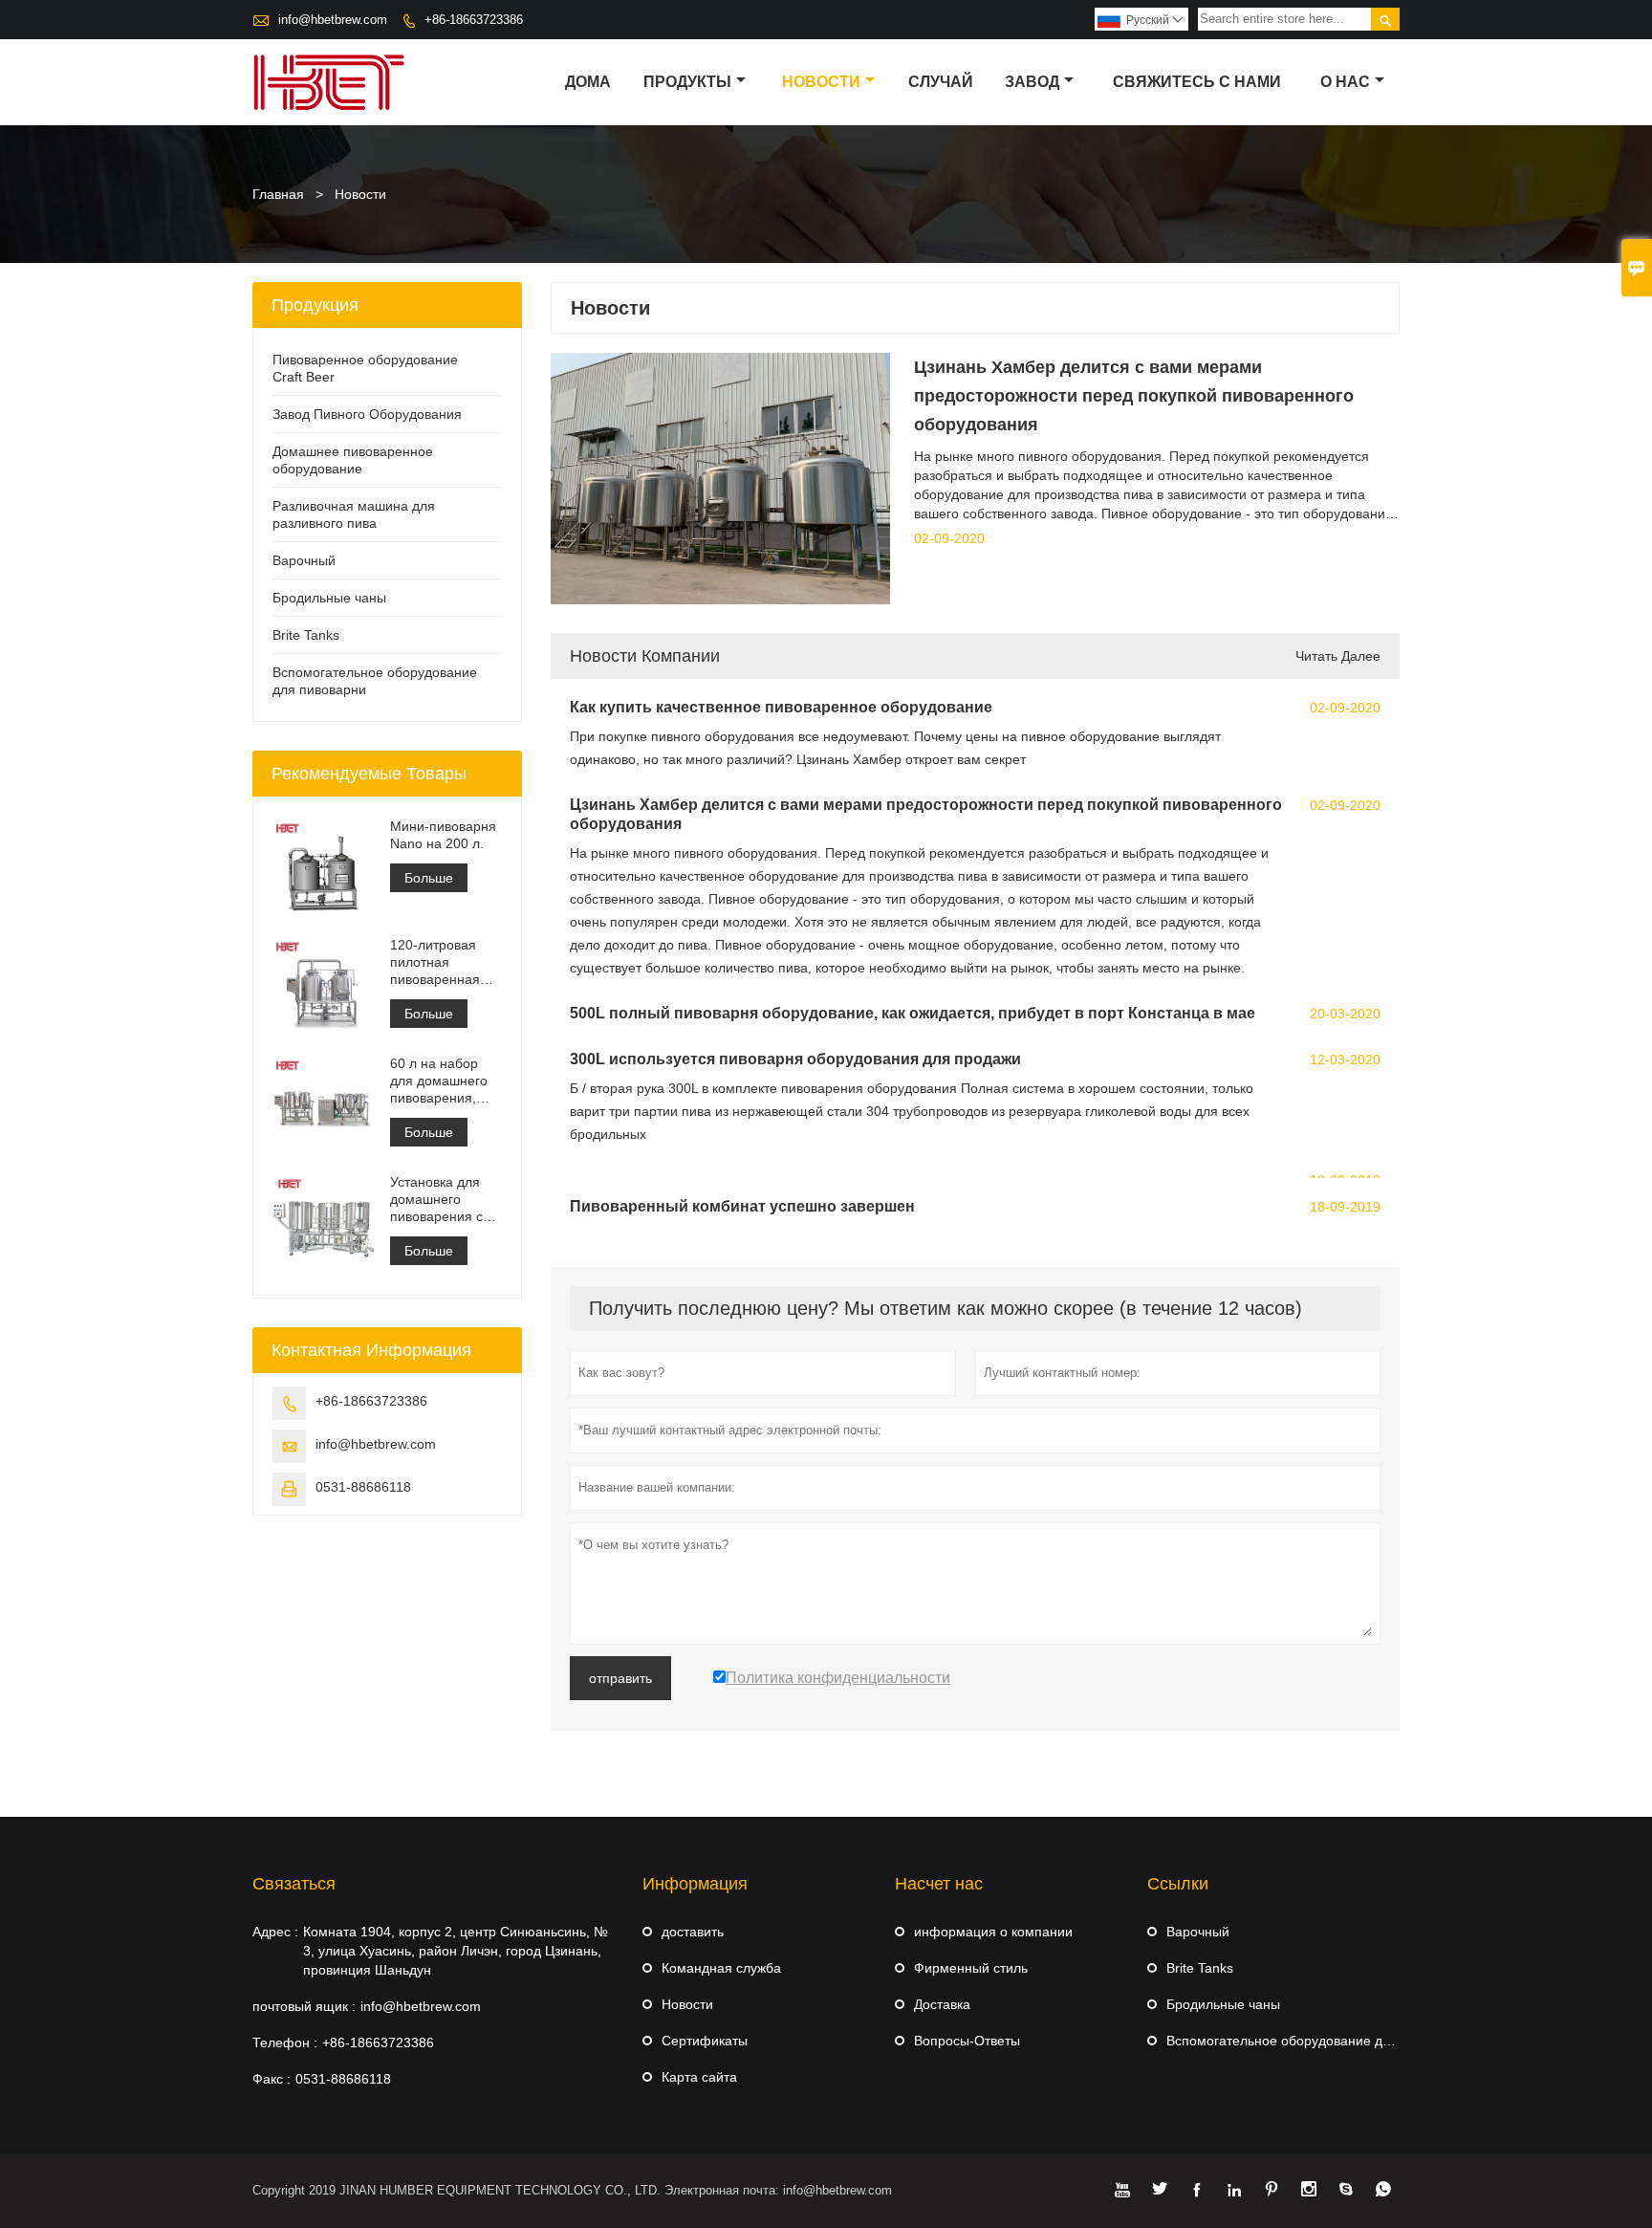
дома (588, 82)
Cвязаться (294, 1884)
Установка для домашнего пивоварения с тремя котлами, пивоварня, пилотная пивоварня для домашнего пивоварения (439, 1200)
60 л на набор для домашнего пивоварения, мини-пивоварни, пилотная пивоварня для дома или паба (444, 1081)
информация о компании (993, 1932)
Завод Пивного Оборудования (367, 414)
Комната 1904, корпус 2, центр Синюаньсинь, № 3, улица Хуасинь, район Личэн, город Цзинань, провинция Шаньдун (456, 1951)
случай (941, 82)
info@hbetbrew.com (333, 20)
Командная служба (721, 1968)
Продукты (687, 82)
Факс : (272, 2079)
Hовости (687, 2004)
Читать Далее (1338, 656)
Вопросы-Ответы (967, 2041)
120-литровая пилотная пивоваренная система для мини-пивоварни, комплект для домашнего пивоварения (444, 962)
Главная (278, 194)
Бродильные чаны (329, 598)
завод (1032, 82)
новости (821, 82)
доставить (693, 1932)
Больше (429, 878)
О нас (1345, 82)
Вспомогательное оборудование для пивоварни (1317, 2041)
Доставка (942, 2004)
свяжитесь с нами (1197, 82)
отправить (620, 1678)
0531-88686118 (363, 1487)
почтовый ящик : (304, 2006)
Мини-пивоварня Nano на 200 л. (443, 835)
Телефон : (285, 2042)
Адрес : (275, 1932)
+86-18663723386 (474, 20)
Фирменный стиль (971, 1968)
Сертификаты (705, 2041)
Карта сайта (699, 2077)
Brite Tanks (306, 635)
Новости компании (645, 656)
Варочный (304, 560)
